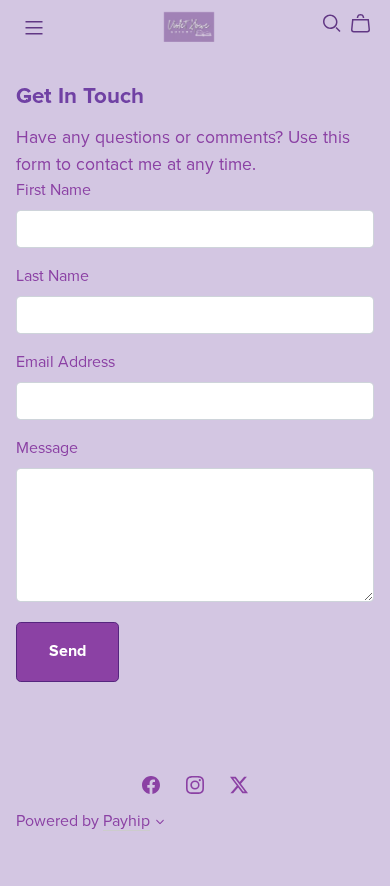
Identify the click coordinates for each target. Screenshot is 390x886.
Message (47, 448)
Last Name (52, 276)
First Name (53, 190)
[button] (160, 824)
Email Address (65, 362)
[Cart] (368, 24)
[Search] (332, 23)
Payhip (126, 821)
